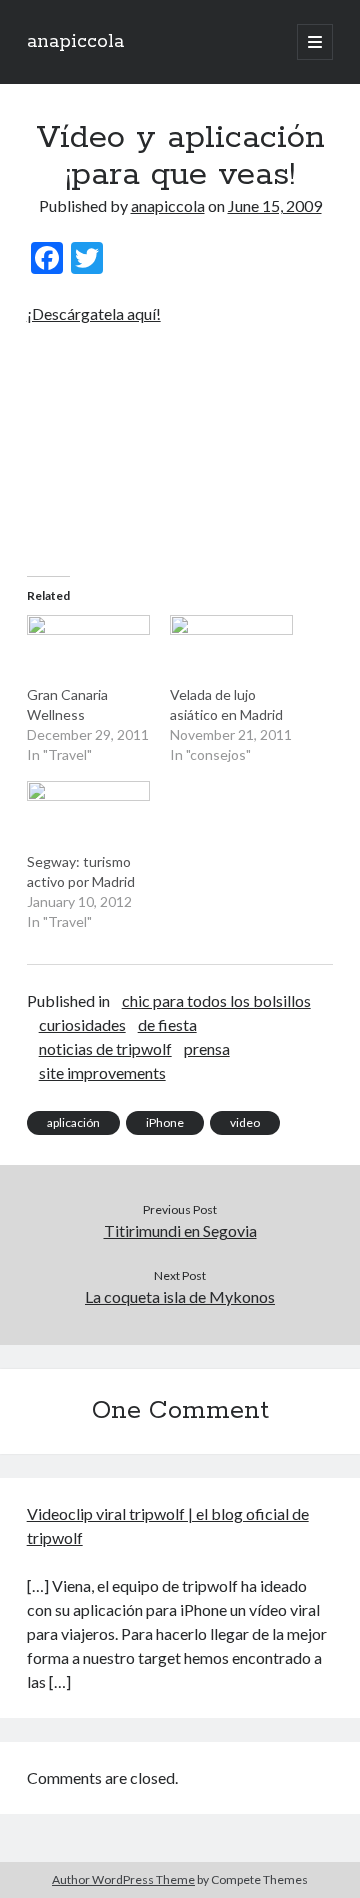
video (245, 1122)
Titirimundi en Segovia (180, 1230)
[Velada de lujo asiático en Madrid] (231, 650)
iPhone (165, 1122)
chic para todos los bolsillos (216, 1000)
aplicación (73, 1122)
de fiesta (167, 1024)
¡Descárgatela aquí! (94, 313)
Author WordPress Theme (123, 1879)
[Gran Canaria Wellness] (88, 650)
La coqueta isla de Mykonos (180, 1296)
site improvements (102, 1072)
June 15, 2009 (275, 205)
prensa (207, 1048)
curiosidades (82, 1024)
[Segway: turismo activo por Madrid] (88, 816)
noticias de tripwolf (105, 1048)
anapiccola (75, 42)
